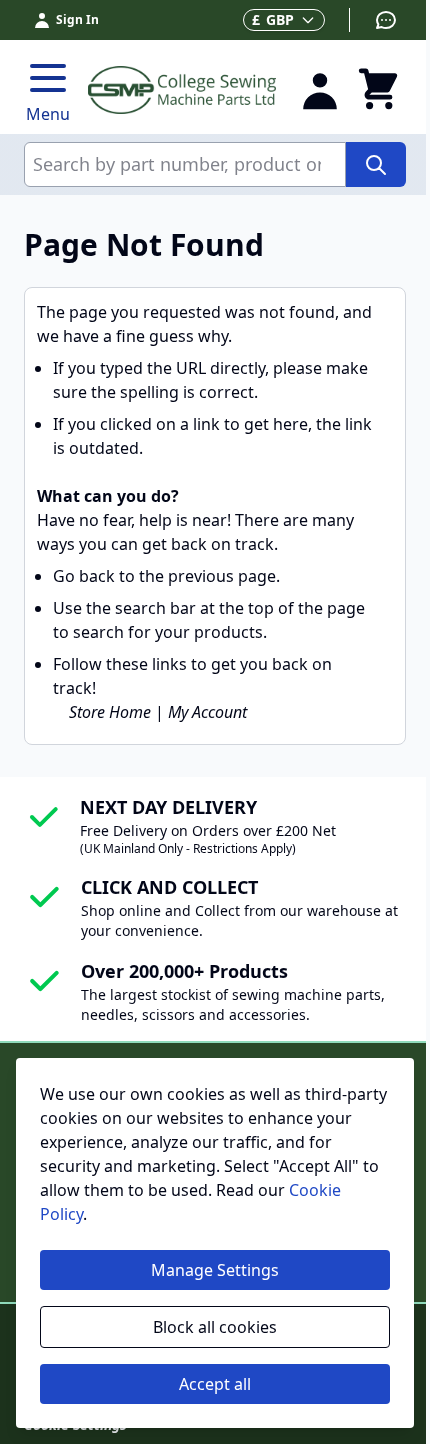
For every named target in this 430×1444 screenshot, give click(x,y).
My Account (207, 712)
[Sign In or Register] (320, 90)
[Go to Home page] (182, 89)
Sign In (77, 19)
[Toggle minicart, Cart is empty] (378, 90)
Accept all (215, 1384)
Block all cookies (215, 1327)
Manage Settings (215, 1270)
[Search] (376, 164)
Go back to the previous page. (166, 576)
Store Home (110, 712)
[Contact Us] (373, 20)
